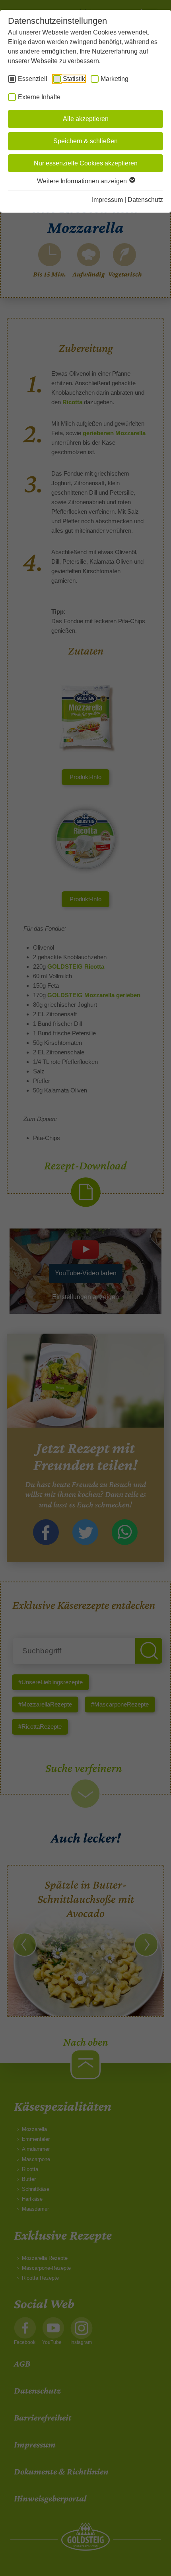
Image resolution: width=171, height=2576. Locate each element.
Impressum (107, 200)
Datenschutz (145, 200)
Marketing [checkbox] (115, 79)
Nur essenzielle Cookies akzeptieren (86, 163)
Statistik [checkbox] (74, 79)
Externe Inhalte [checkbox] (39, 97)
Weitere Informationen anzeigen (83, 181)
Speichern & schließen (85, 141)
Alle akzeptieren (86, 119)
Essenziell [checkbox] (33, 79)
